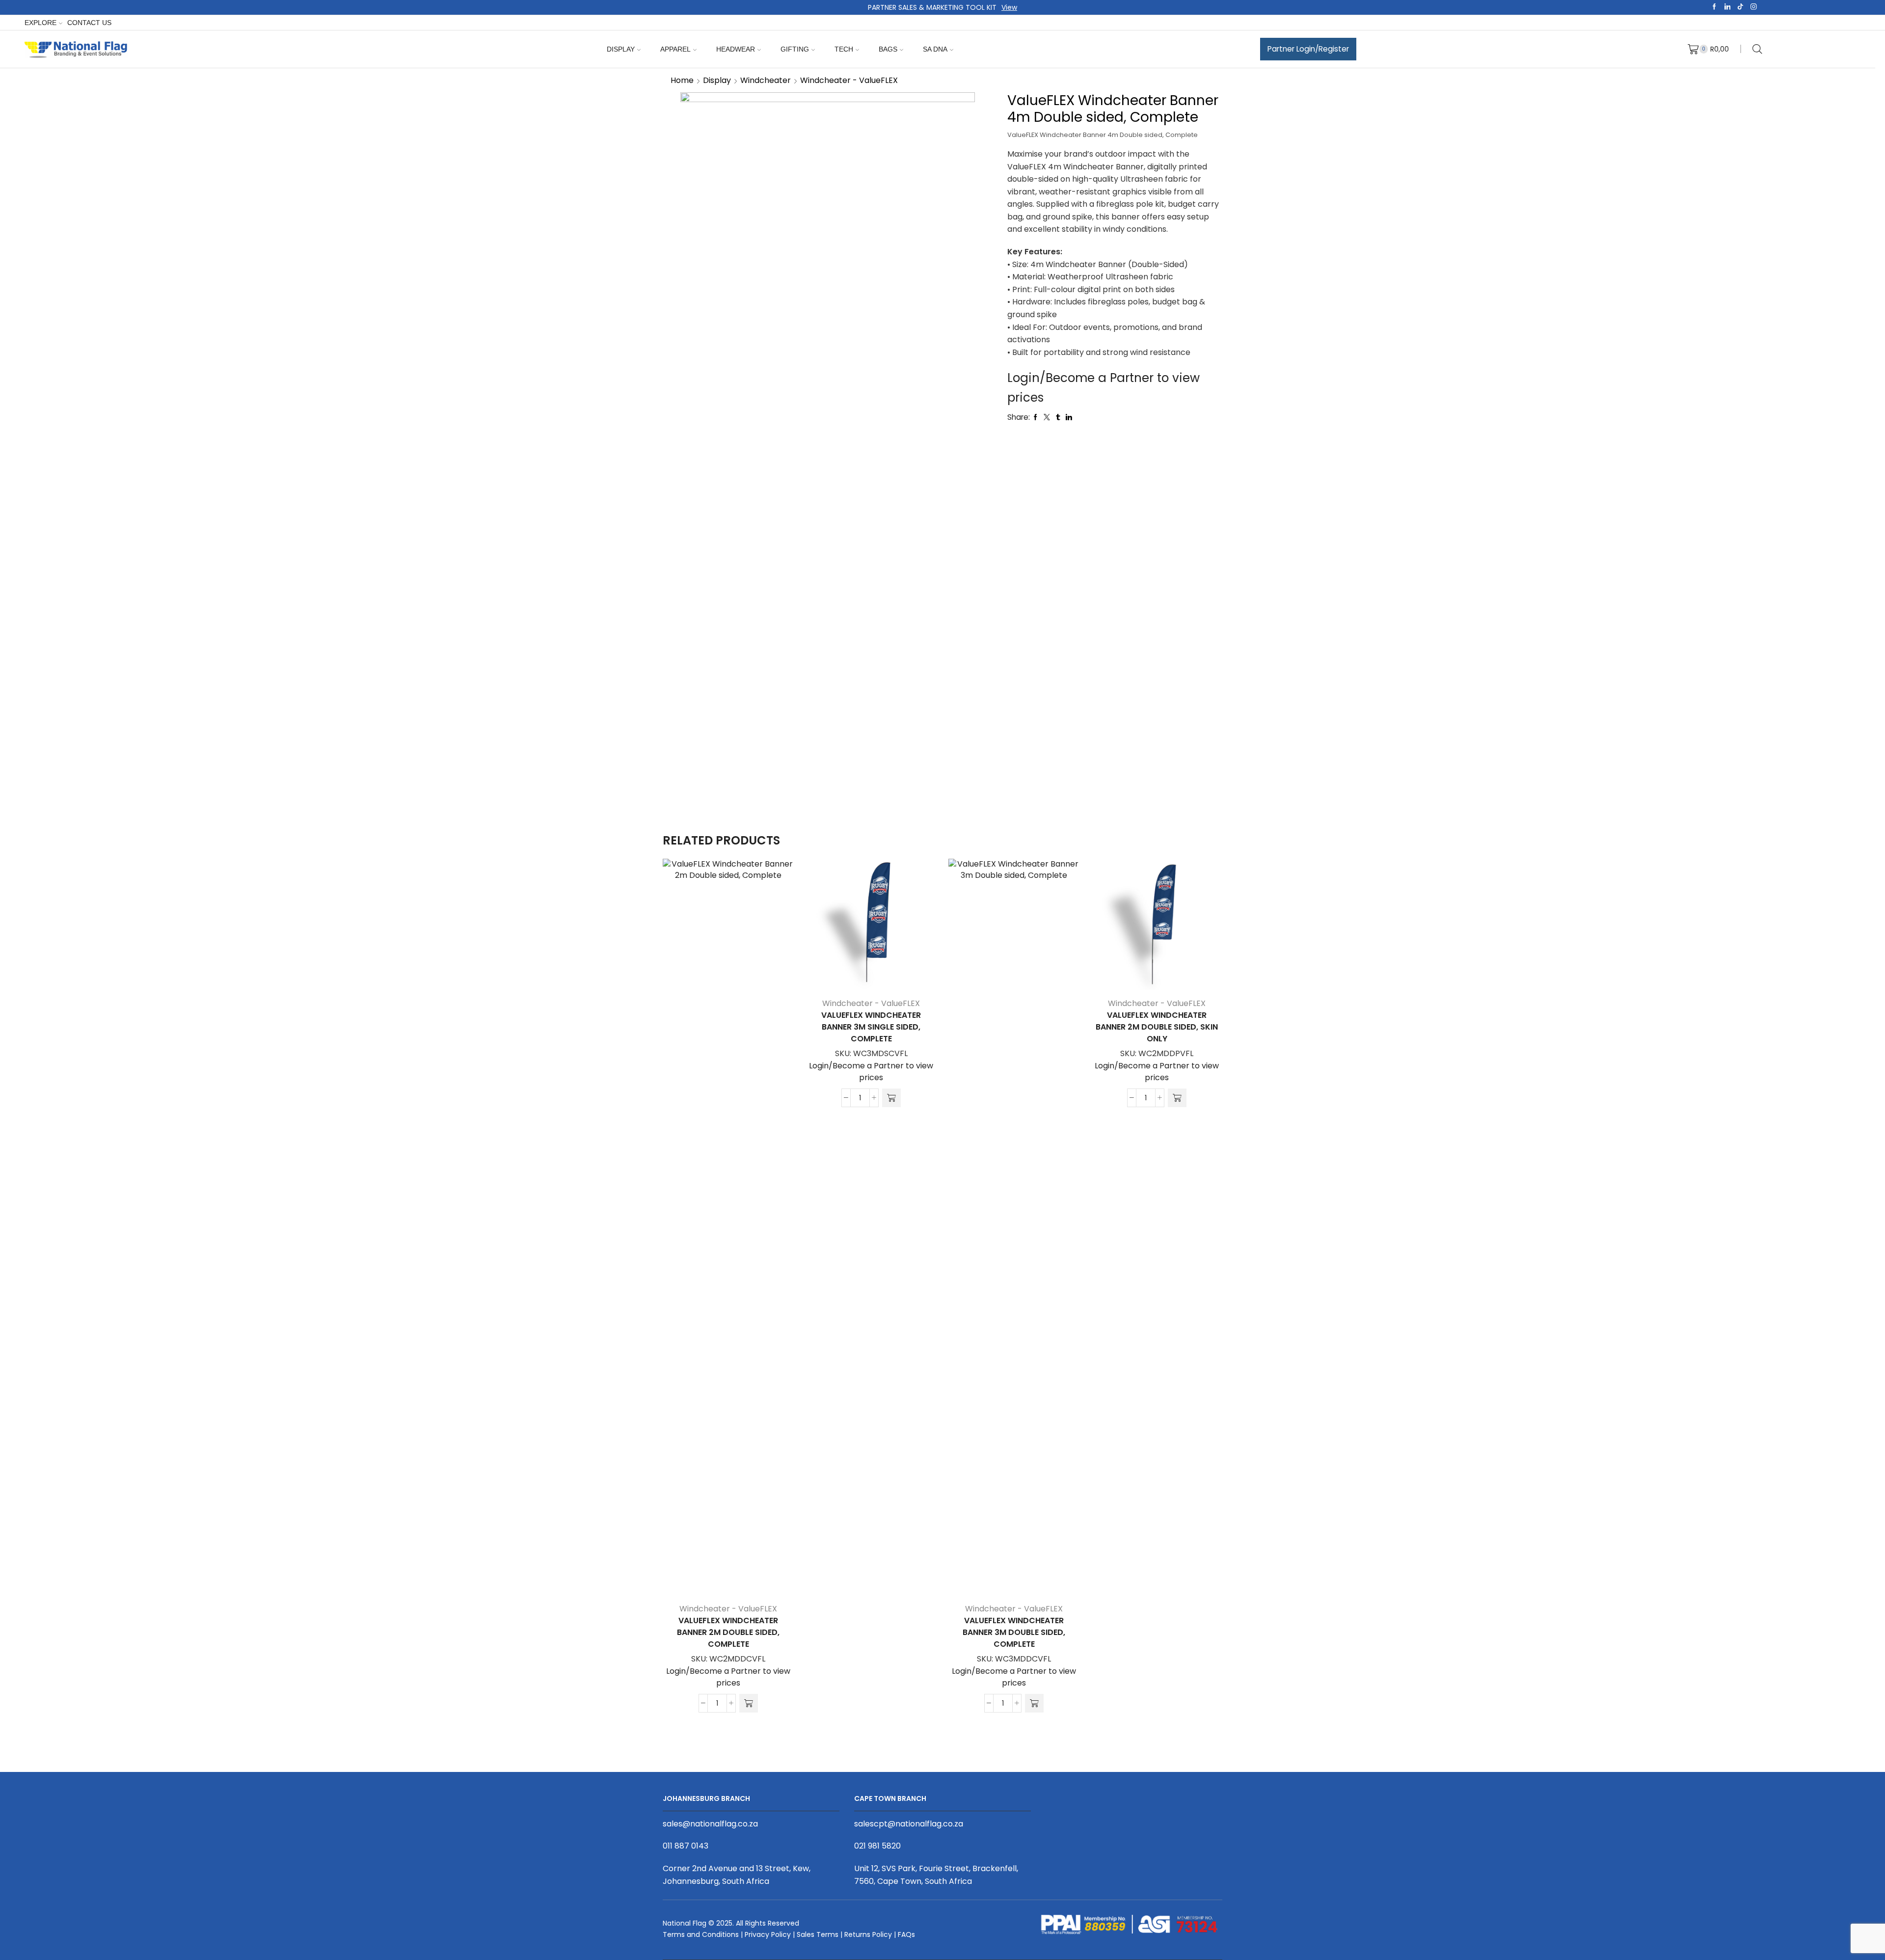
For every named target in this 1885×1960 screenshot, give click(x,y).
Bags (888, 49)
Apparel (675, 49)
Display (621, 49)
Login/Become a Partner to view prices (728, 1677)
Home (682, 80)
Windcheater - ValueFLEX (849, 80)
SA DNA (935, 49)
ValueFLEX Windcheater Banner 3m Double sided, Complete (1014, 1632)
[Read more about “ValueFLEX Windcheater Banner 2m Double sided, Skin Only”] (1177, 1098)
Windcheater (766, 80)
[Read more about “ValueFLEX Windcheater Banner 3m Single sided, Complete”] (891, 1098)
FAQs (906, 1934)
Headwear (736, 49)
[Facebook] (1714, 7)
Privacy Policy (768, 1934)
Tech (844, 49)
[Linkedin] (1728, 7)
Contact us (89, 23)
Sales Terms (818, 1934)
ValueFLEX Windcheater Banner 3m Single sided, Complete (871, 1027)
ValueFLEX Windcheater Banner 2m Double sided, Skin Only (1157, 1027)
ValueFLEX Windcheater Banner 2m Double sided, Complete (728, 1632)
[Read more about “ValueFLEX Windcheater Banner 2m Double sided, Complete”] (749, 1703)
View (1009, 7)
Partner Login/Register (1308, 49)
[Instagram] (1754, 7)
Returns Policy (868, 1934)
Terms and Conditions (701, 1934)
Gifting (795, 49)
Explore (40, 23)
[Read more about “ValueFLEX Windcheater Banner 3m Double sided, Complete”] (1034, 1703)
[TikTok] (1740, 7)
